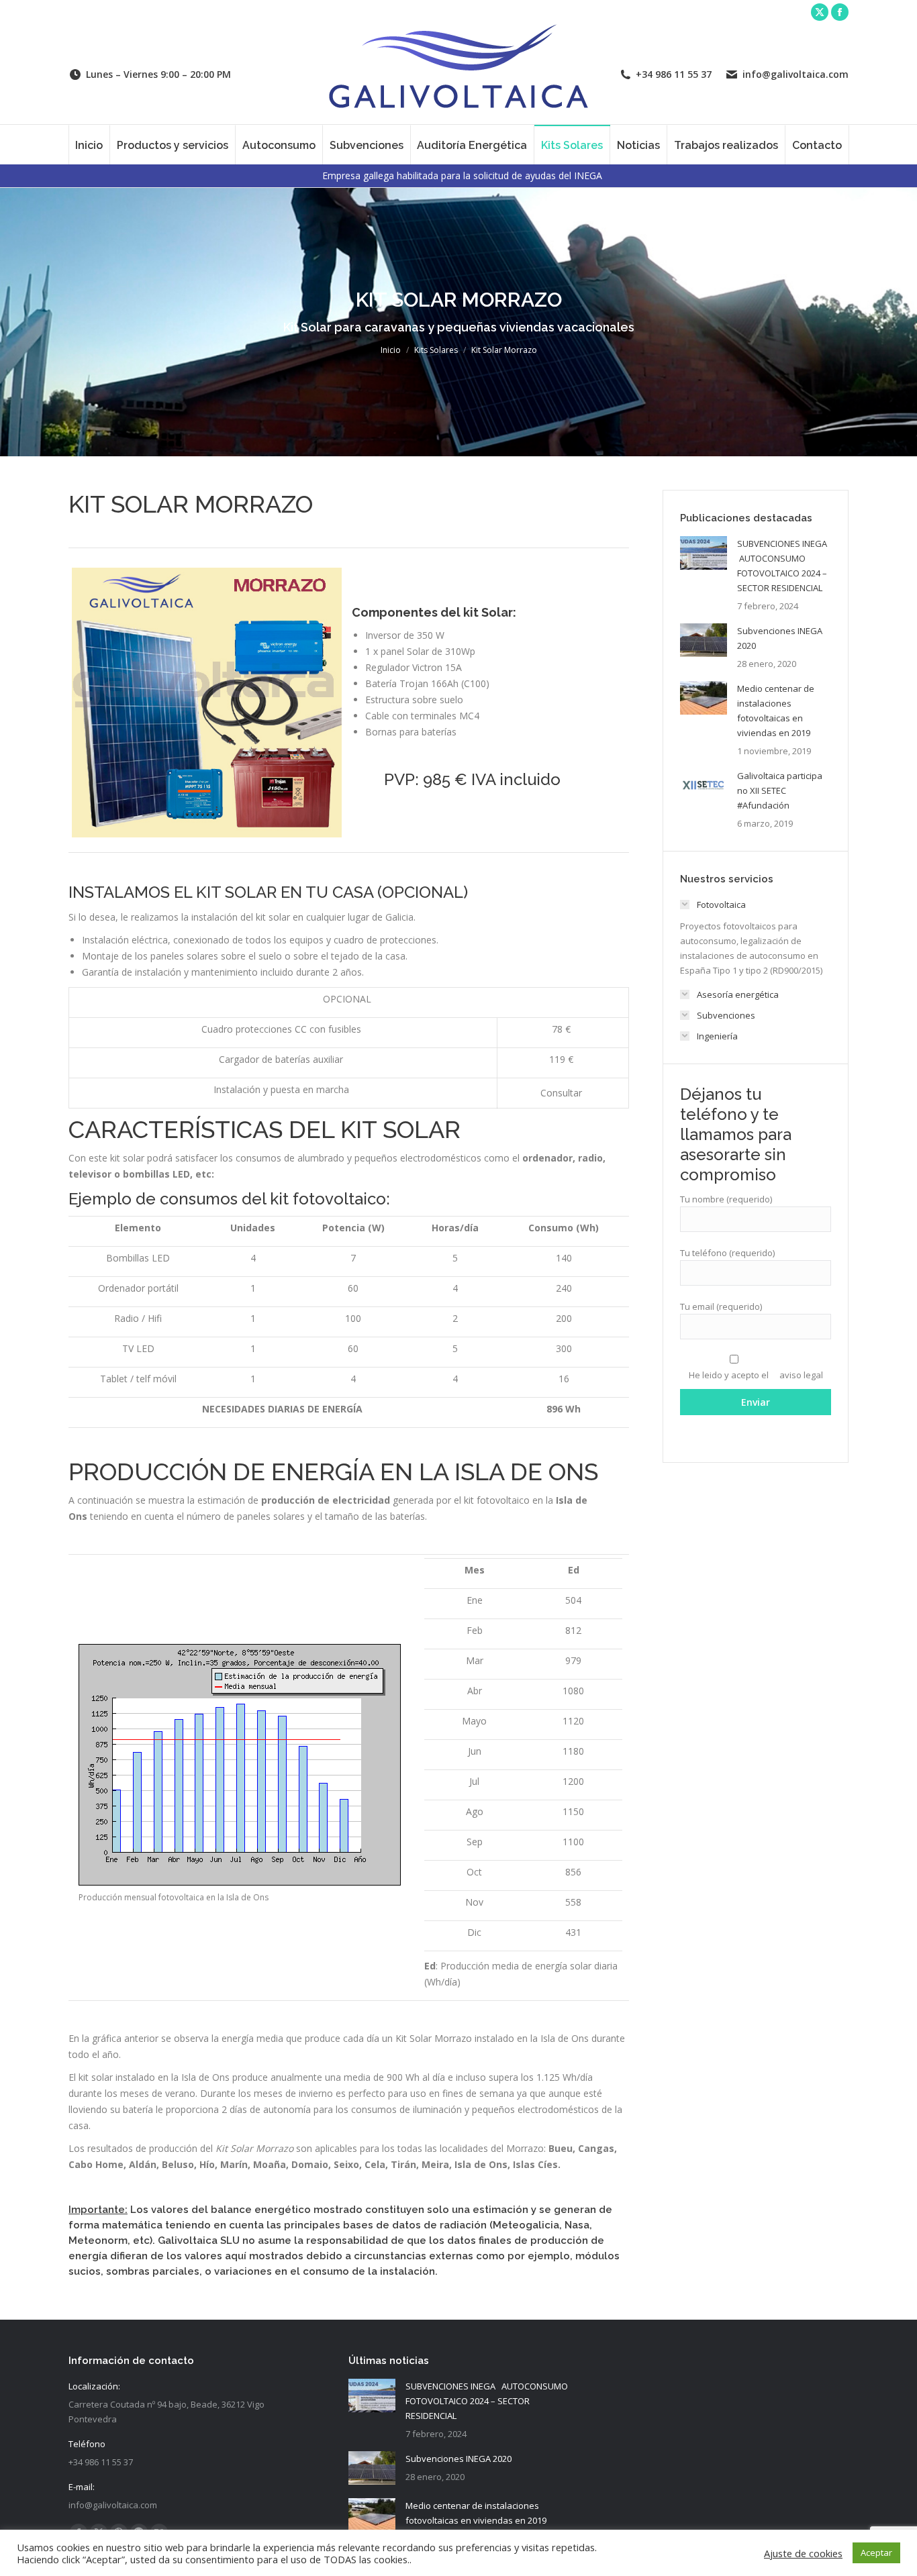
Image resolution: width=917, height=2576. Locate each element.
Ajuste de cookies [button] (803, 2553)
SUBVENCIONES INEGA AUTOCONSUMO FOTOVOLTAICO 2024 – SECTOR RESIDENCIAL (783, 566)
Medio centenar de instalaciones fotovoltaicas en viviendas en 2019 (776, 711)
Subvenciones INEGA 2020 (780, 638)
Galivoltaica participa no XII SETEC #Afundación (780, 790)
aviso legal (801, 1375)
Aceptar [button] (876, 2553)
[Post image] (704, 553)
